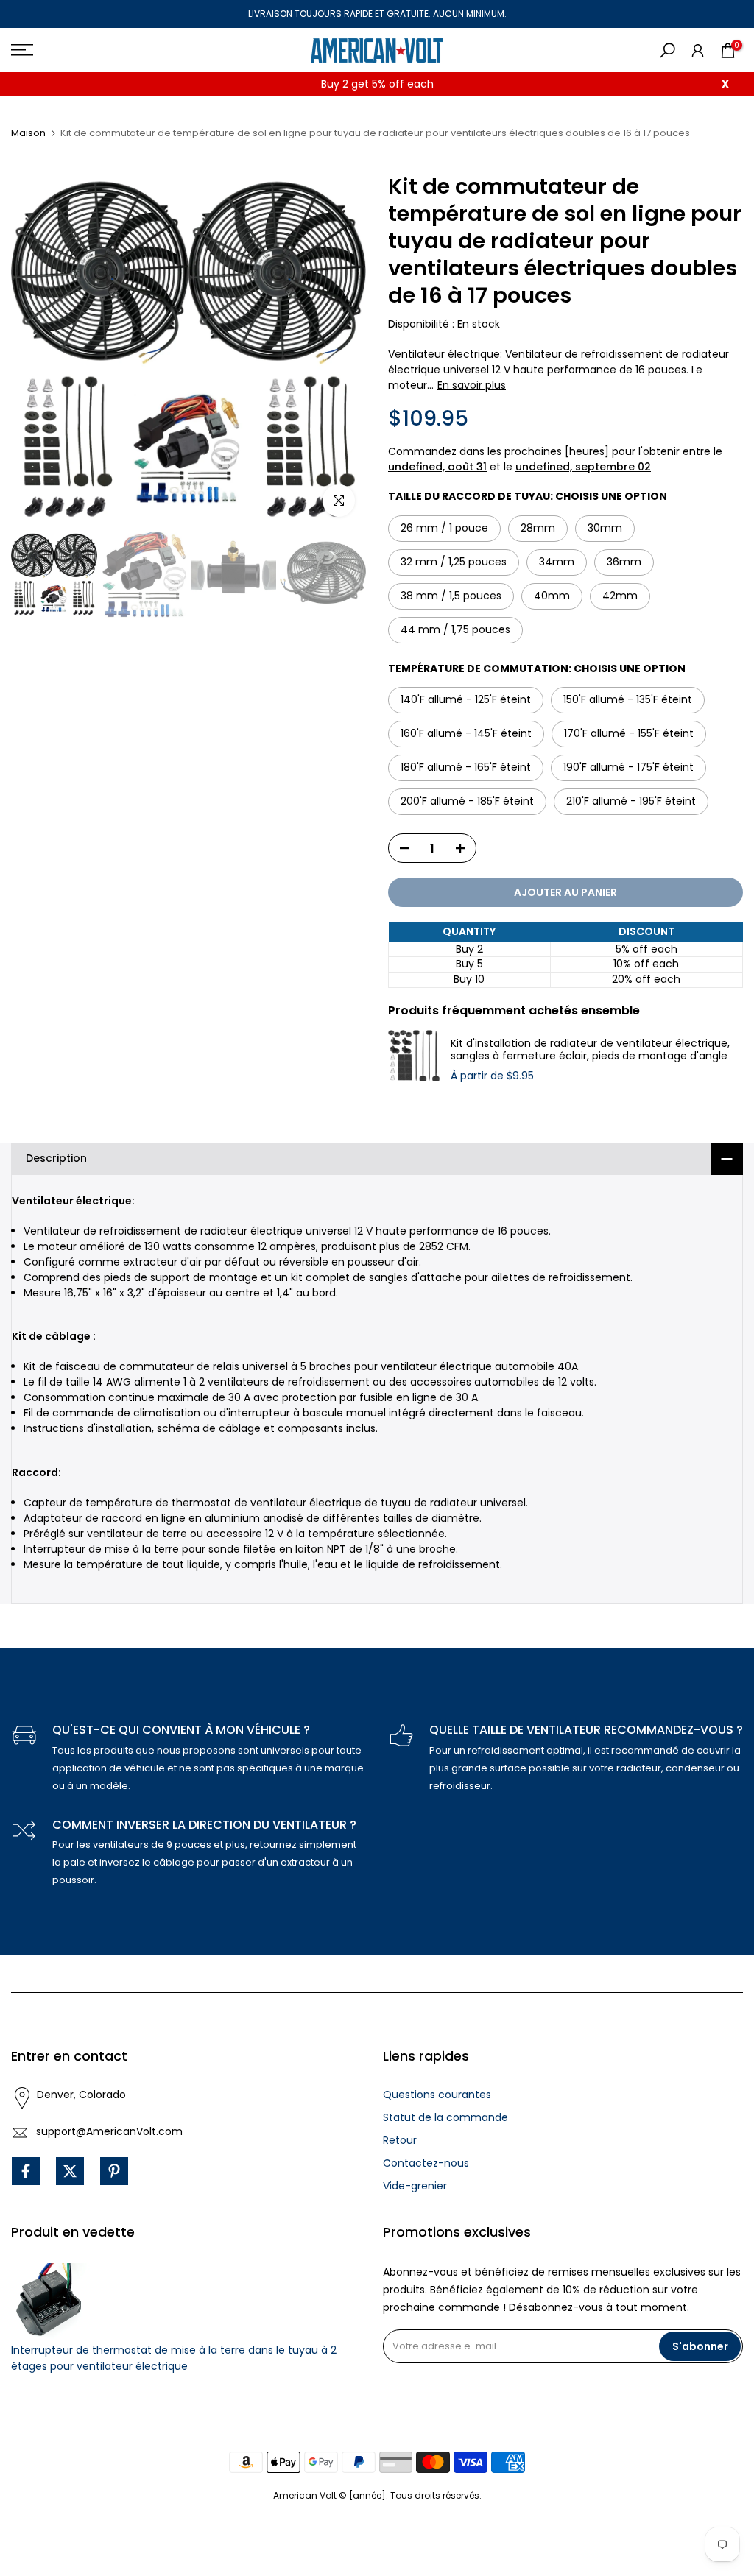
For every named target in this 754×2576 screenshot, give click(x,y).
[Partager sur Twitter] (70, 2171)
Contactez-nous (426, 2163)
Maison (28, 133)
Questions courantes (437, 2095)
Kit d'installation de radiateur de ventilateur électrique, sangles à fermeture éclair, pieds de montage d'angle (590, 1050)
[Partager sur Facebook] (26, 2171)
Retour (400, 2140)
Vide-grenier (415, 2186)
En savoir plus (472, 385)
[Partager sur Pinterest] (114, 2171)
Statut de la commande (445, 2117)
